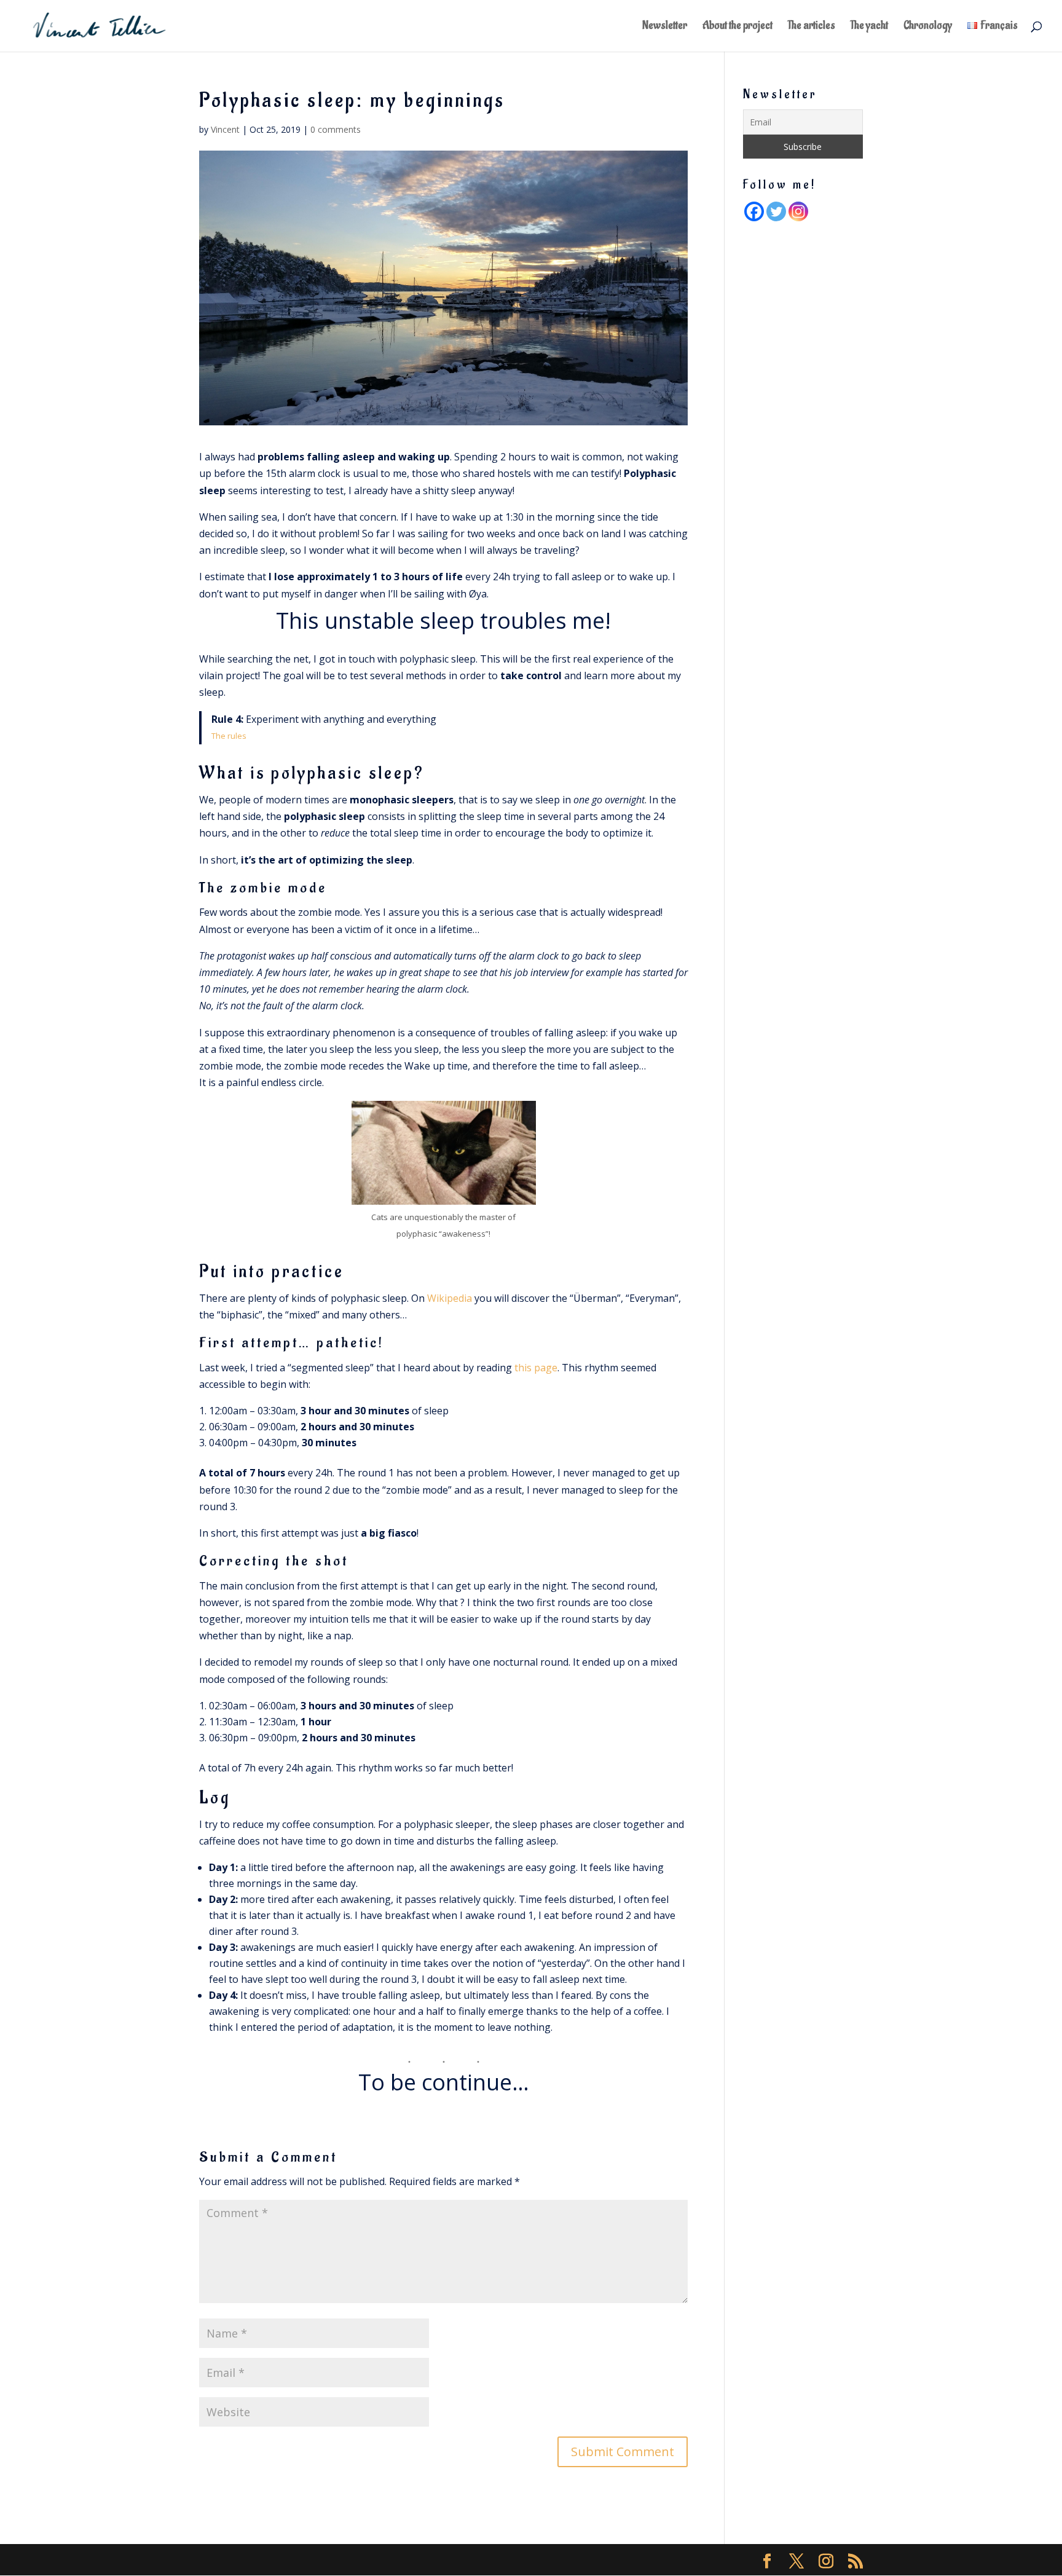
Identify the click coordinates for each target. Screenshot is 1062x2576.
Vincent (225, 129)
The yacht (869, 27)
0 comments (336, 129)
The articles (812, 27)
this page (536, 1368)
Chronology (928, 27)
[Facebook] (754, 211)
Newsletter (665, 27)
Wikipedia (450, 1298)
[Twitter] (776, 211)
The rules (229, 736)
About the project (737, 27)
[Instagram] (798, 211)
